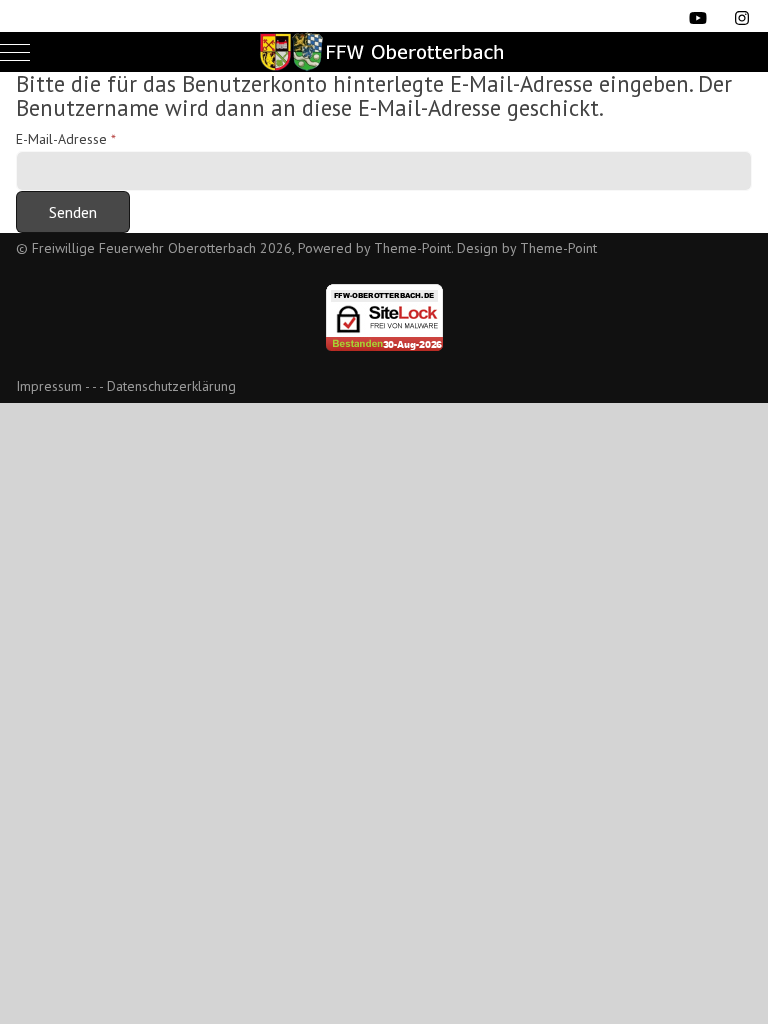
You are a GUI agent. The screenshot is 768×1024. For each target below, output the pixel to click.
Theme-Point (412, 248)
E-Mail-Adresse (66, 139)
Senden (73, 212)
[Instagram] (742, 18)
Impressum (49, 386)
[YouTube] (698, 18)
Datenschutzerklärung (171, 386)
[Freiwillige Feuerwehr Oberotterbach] (384, 52)
